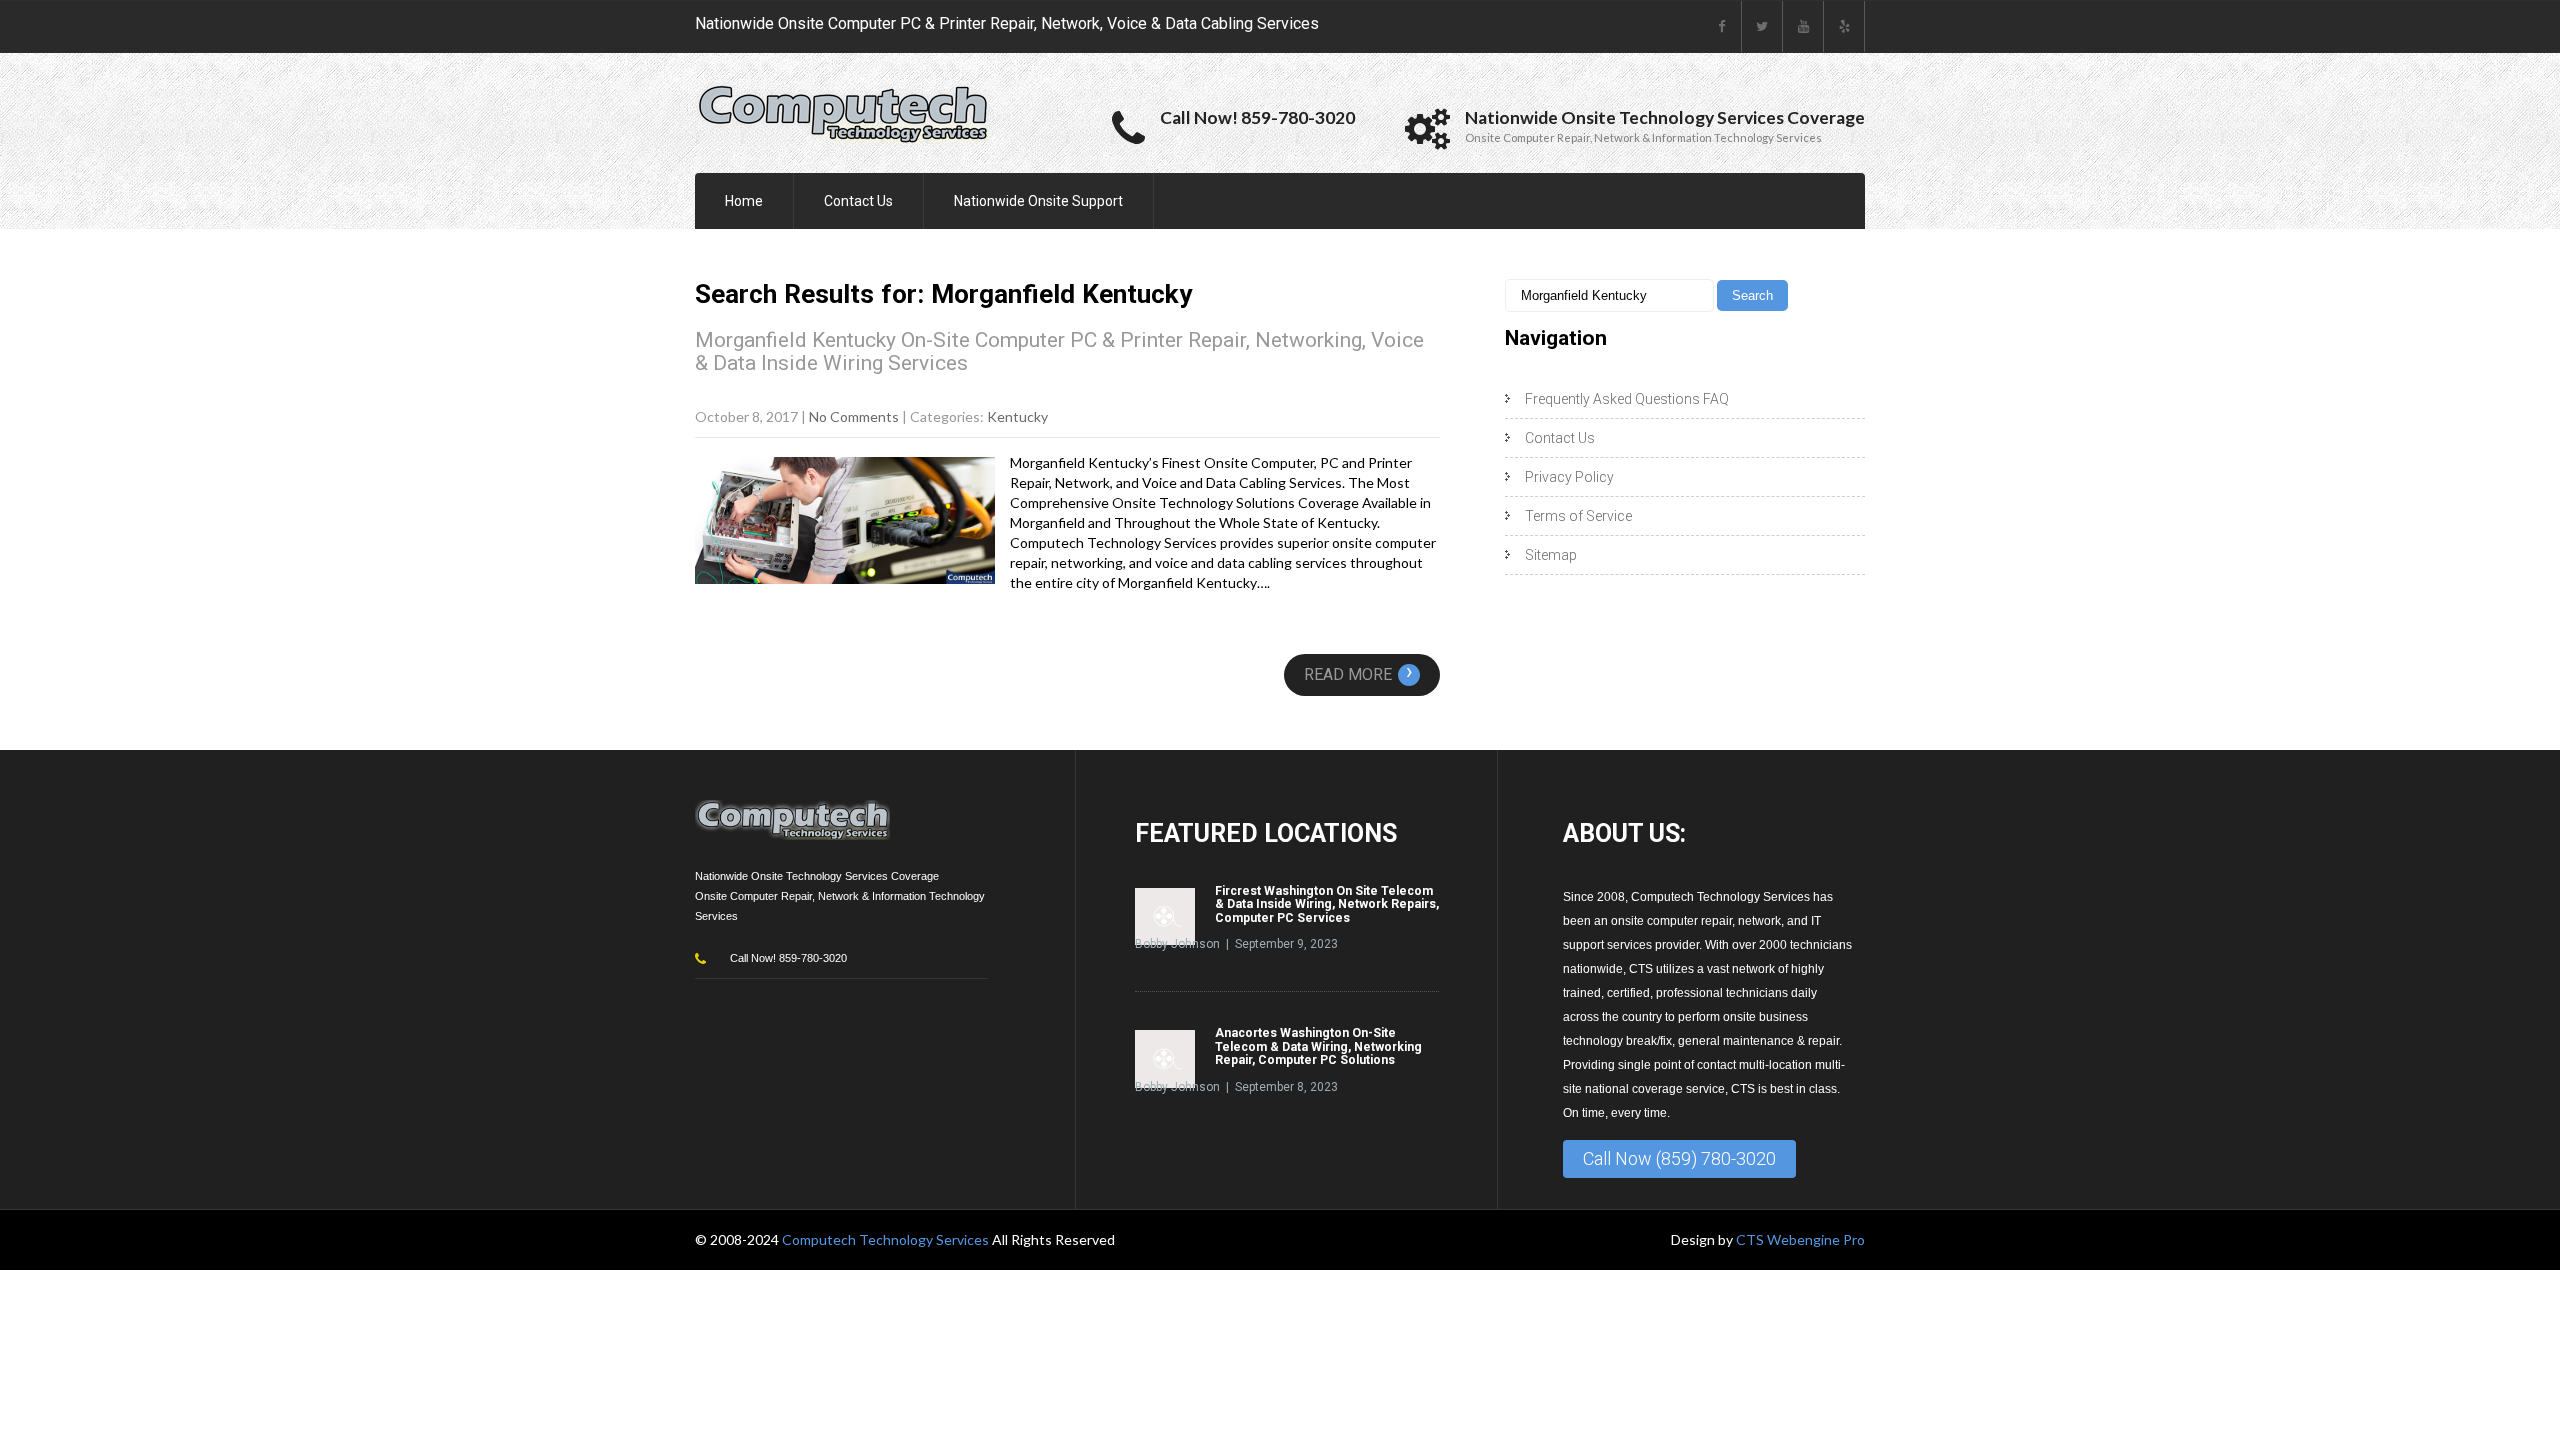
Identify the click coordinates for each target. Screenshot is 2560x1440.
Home (744, 201)
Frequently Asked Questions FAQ (1627, 399)
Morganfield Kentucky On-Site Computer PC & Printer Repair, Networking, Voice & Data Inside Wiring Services (1059, 351)
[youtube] (1803, 26)
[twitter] (1762, 26)
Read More (1358, 674)
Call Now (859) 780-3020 (1679, 1158)
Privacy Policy (1569, 477)
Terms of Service (1578, 516)
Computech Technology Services (887, 1239)
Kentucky (1017, 416)
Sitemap (1551, 555)
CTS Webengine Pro (1800, 1239)
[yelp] (1844, 26)
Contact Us (858, 201)
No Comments (854, 416)
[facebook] (1721, 26)
